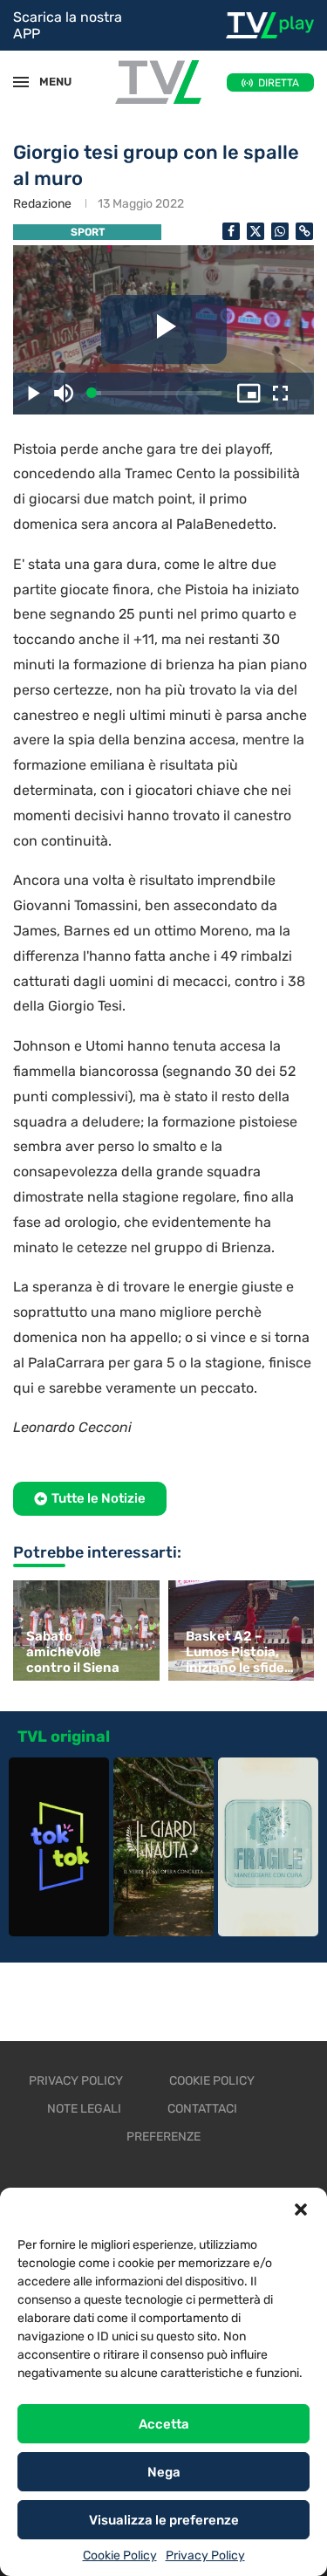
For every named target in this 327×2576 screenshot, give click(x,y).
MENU (47, 82)
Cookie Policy (120, 2555)
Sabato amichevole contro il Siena (73, 1652)
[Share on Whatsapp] (280, 231)
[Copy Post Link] (304, 231)
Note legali (84, 2109)
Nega (164, 2472)
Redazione (42, 204)
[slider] (157, 393)
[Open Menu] (21, 82)
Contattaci (202, 2109)
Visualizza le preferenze (164, 2520)
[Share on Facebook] (231, 231)
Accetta (164, 2424)
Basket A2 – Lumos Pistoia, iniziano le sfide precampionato (235, 1652)
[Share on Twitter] (255, 231)
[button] (301, 2209)
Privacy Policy (205, 2555)
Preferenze (163, 2137)
